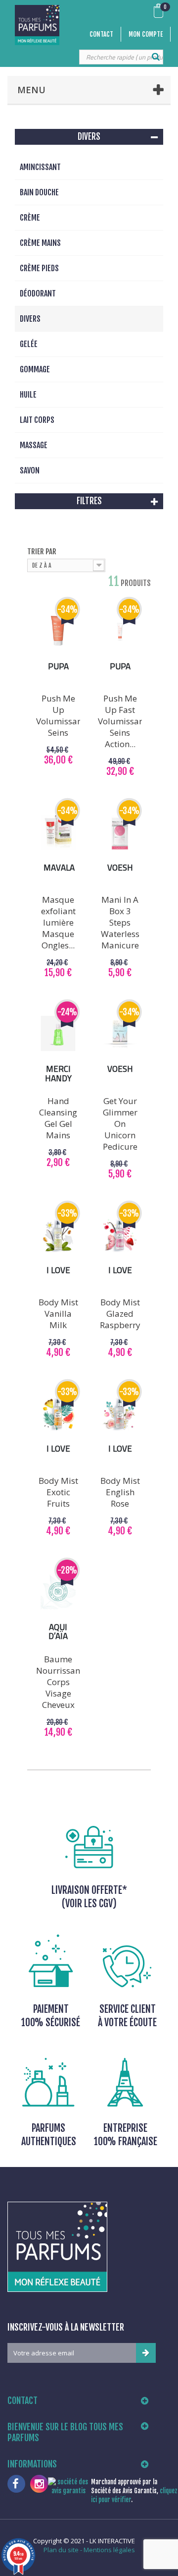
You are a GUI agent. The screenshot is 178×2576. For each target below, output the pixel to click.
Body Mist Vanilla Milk (58, 1314)
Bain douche (39, 192)
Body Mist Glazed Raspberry (120, 1314)
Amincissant (40, 167)
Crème (30, 218)
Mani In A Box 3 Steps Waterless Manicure (120, 922)
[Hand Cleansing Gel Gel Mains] (58, 1033)
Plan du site (61, 2550)
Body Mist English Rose (120, 1492)
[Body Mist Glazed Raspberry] (120, 1235)
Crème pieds (39, 268)
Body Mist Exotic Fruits (58, 1492)
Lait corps (37, 420)
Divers (30, 319)
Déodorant (38, 293)
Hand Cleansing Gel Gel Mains (58, 1118)
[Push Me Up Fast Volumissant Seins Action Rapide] (120, 631)
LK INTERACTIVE (112, 2541)
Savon (30, 470)
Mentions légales (109, 2550)
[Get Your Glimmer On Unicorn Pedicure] (120, 1033)
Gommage (35, 369)
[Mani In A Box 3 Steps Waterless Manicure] (120, 832)
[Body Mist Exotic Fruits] (58, 1413)
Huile (28, 395)
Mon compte (146, 34)
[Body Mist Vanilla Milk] (58, 1235)
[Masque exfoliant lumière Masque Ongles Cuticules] (58, 832)
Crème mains (40, 243)
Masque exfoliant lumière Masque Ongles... (58, 922)
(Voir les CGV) (89, 1903)
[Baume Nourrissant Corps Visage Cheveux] (58, 1592)
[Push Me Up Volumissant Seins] (58, 631)
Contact (101, 34)
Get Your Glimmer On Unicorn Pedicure (120, 1124)
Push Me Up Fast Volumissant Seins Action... (120, 721)
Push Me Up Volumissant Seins (58, 715)
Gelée (29, 344)
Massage (34, 445)
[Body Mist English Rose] (120, 1413)
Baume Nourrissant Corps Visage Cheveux (58, 1682)
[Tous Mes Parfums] (37, 25)
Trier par (42, 552)
